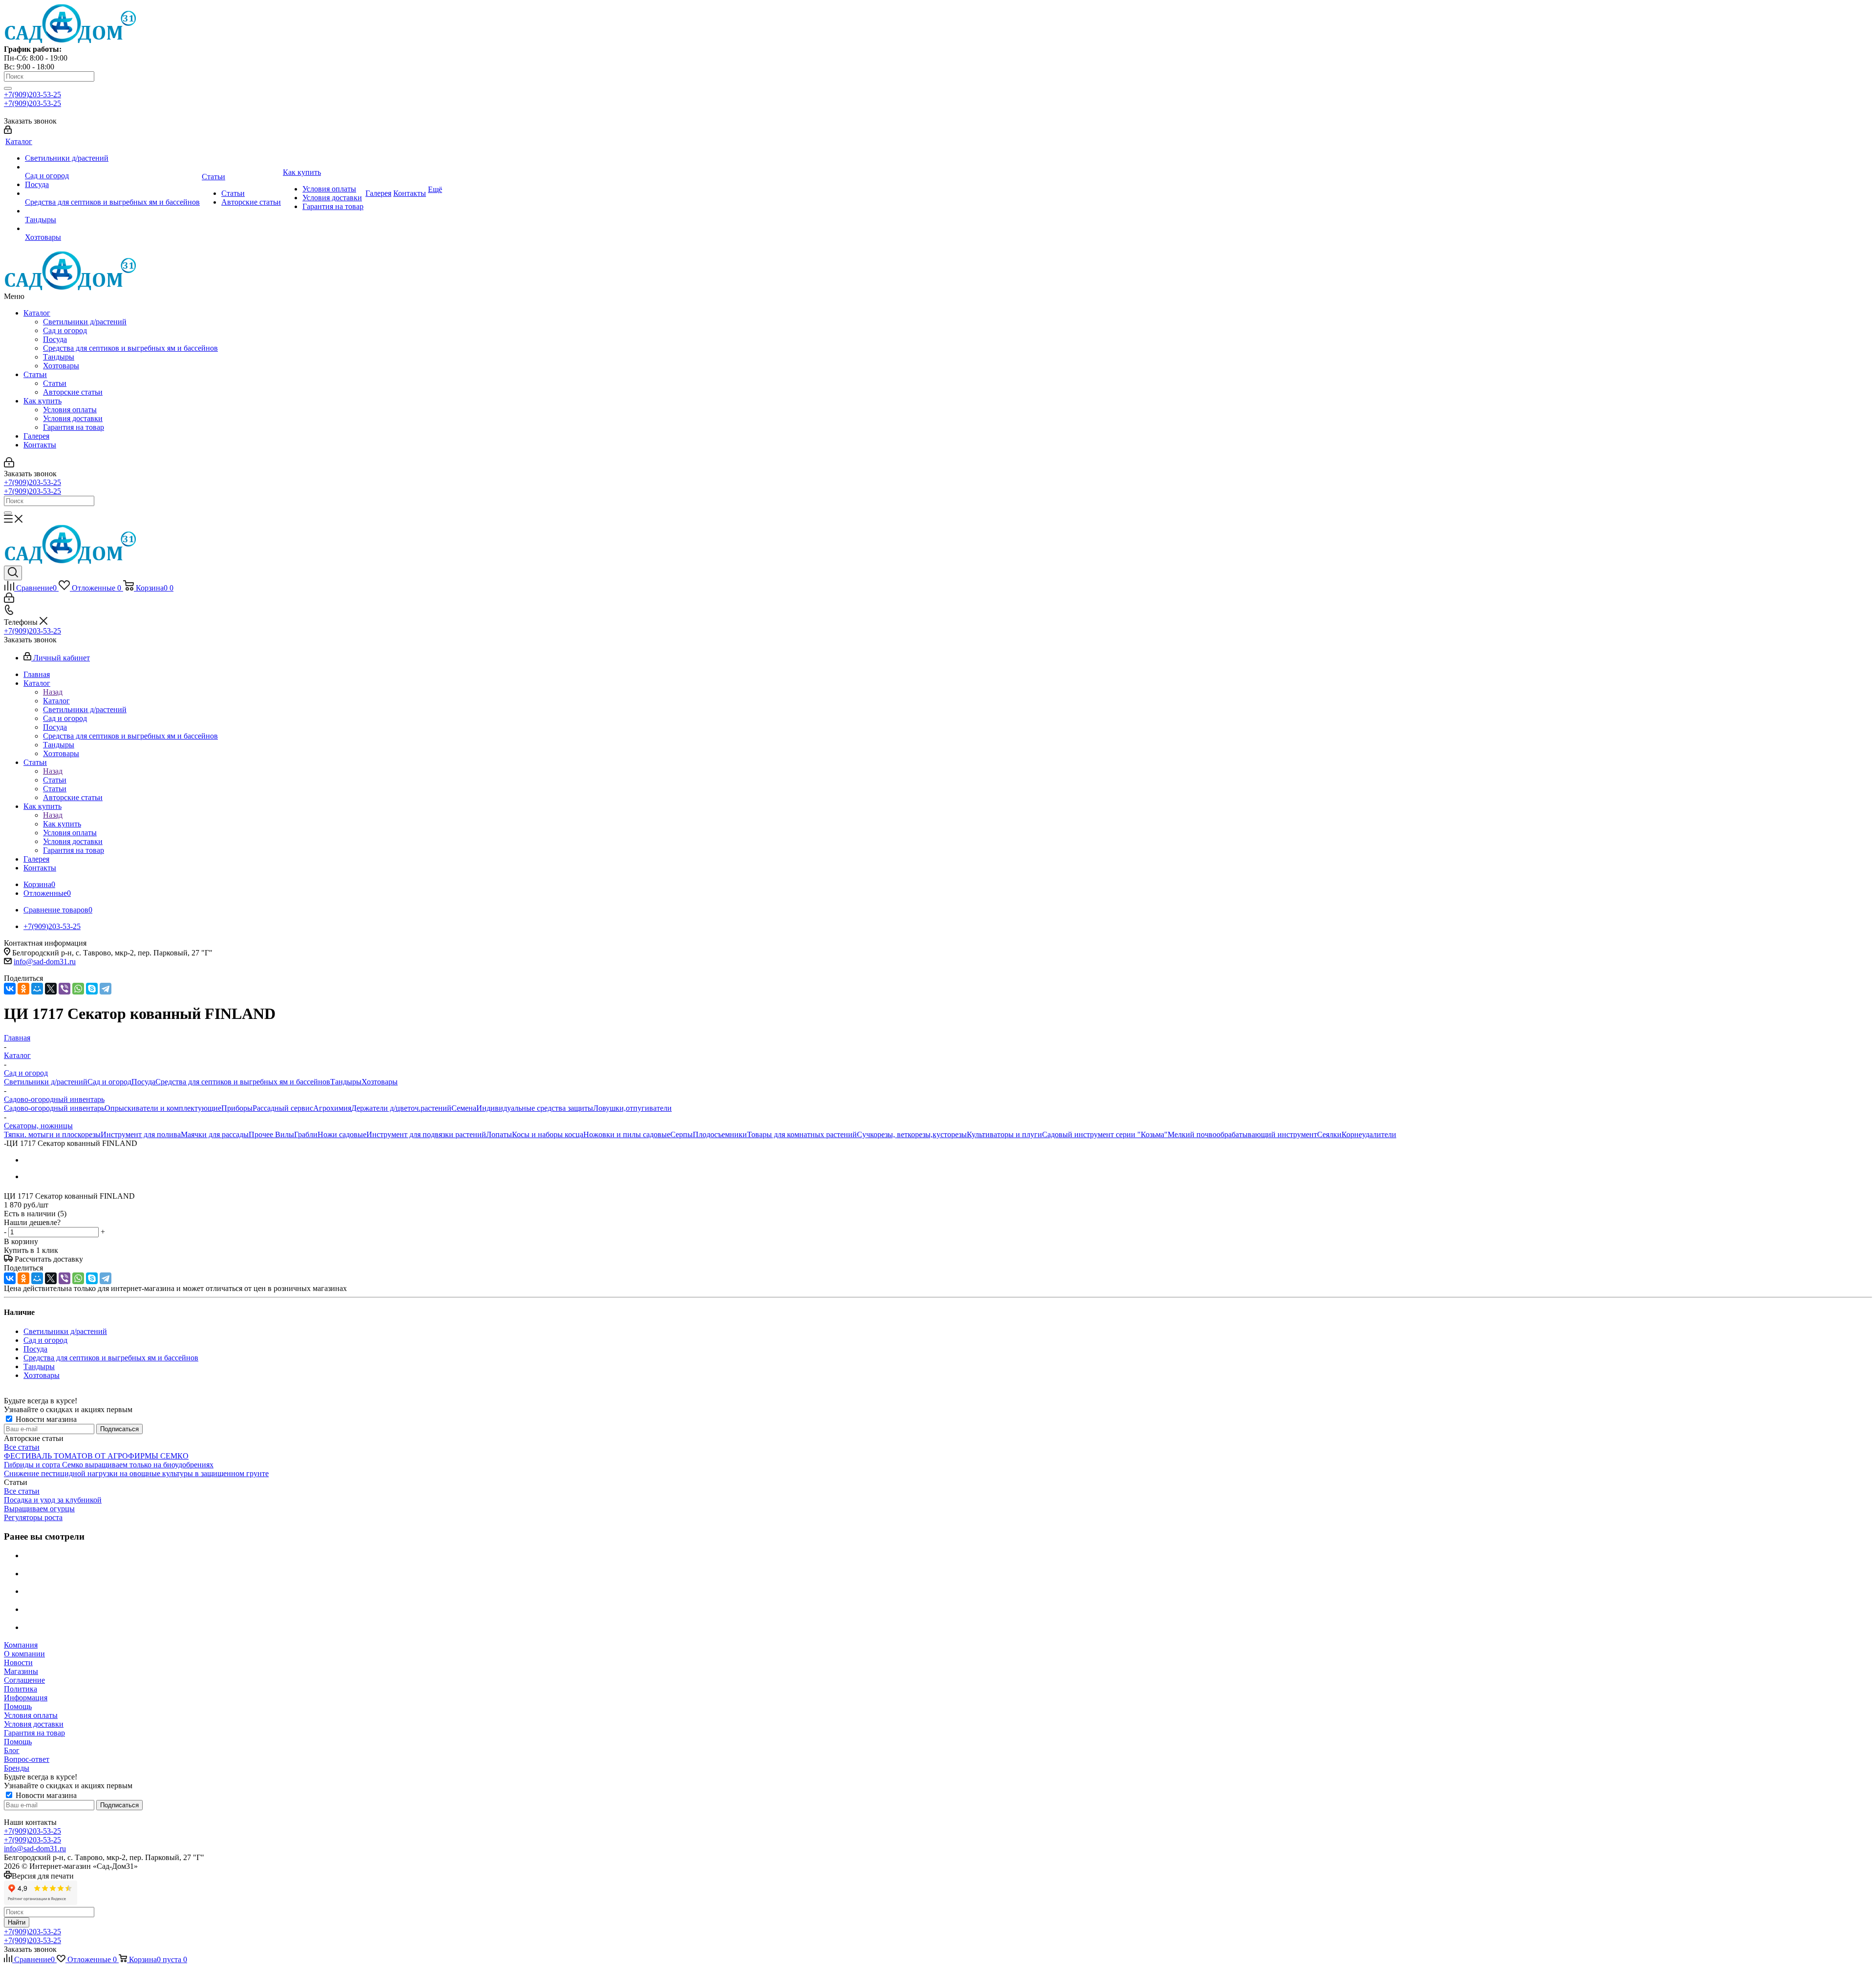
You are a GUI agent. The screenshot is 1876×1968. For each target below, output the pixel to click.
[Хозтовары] (112, 229)
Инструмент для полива (141, 1134)
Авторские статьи (73, 392)
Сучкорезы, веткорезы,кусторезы (912, 1134)
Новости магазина (45, 1419)
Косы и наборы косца (548, 1134)
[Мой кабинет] (8, 131)
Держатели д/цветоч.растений (401, 1108)
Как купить (43, 401)
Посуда (55, 339)
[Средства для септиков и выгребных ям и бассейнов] (112, 193)
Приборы (237, 1108)
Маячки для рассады (215, 1134)
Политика (21, 1689)
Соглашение (24, 1680)
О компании (24, 1654)
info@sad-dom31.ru (45, 962)
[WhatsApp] (78, 989)
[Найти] (8, 88)
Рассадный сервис (283, 1108)
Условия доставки (73, 418)
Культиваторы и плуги (1004, 1134)
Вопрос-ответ (27, 1759)
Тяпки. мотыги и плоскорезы (52, 1134)
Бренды (17, 1768)
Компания (21, 1645)
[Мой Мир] (37, 989)
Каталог (37, 313)
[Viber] (64, 989)
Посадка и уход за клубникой (53, 1500)
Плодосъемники (720, 1134)
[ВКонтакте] (10, 989)
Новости (18, 1662)
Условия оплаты (70, 410)
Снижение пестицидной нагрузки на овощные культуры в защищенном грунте (136, 1473)
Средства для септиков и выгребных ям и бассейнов (130, 348)
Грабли (306, 1134)
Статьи (35, 374)
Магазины (21, 1671)
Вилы (285, 1134)
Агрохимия (332, 1108)
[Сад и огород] (112, 167)
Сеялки (1329, 1134)
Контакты (40, 445)
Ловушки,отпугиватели (632, 1108)
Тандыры (59, 357)
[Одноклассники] (23, 989)
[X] (51, 989)
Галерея (36, 436)
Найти (17, 1922)
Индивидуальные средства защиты (535, 1108)
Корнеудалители (1369, 1134)
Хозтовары (61, 366)
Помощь (18, 1706)
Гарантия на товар (74, 427)
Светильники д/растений (85, 322)
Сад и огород (65, 330)
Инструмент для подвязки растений (426, 1134)
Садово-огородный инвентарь (54, 1108)
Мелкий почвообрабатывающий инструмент (1242, 1134)
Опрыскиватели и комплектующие (163, 1108)
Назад (53, 692)
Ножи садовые (342, 1134)
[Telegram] (106, 989)
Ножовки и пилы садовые (627, 1134)
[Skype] (92, 989)
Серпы (682, 1134)
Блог (12, 1750)
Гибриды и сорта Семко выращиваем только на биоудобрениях (109, 1465)
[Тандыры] (112, 211)
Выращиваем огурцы (39, 1509)
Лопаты (499, 1134)
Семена (464, 1108)
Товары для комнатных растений (802, 1134)
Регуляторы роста (33, 1517)
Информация (26, 1698)
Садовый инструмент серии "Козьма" (1105, 1134)
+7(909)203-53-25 (32, 95)
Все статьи (22, 1447)
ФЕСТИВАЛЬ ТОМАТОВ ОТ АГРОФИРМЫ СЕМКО (96, 1456)
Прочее (262, 1134)
